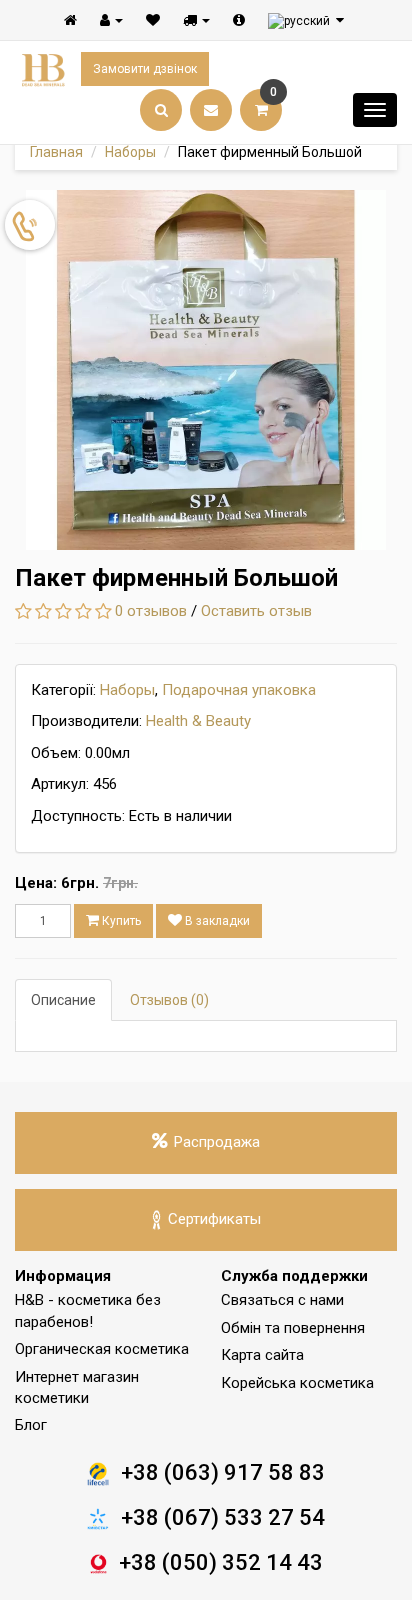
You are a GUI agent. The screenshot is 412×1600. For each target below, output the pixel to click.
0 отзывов (151, 611)
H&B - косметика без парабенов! (88, 1310)
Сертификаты (214, 1219)
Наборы (130, 152)
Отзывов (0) (169, 1000)
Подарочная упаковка (239, 690)
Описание (63, 1000)
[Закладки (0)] (153, 20)
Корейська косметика (297, 1383)
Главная (56, 152)
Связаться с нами (282, 1300)
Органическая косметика (102, 1349)
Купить (120, 921)
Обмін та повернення (293, 1328)
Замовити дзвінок (145, 69)
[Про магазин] (239, 20)
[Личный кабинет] (111, 20)
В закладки (216, 921)
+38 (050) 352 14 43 (221, 1562)
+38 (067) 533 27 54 (223, 1517)
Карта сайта (262, 1355)
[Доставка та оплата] (196, 20)
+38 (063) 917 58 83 (223, 1472)
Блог (31, 1425)
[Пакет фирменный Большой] (206, 370)
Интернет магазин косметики (77, 1387)
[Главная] (70, 20)
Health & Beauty (198, 721)
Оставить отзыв (256, 611)
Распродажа (217, 1142)
